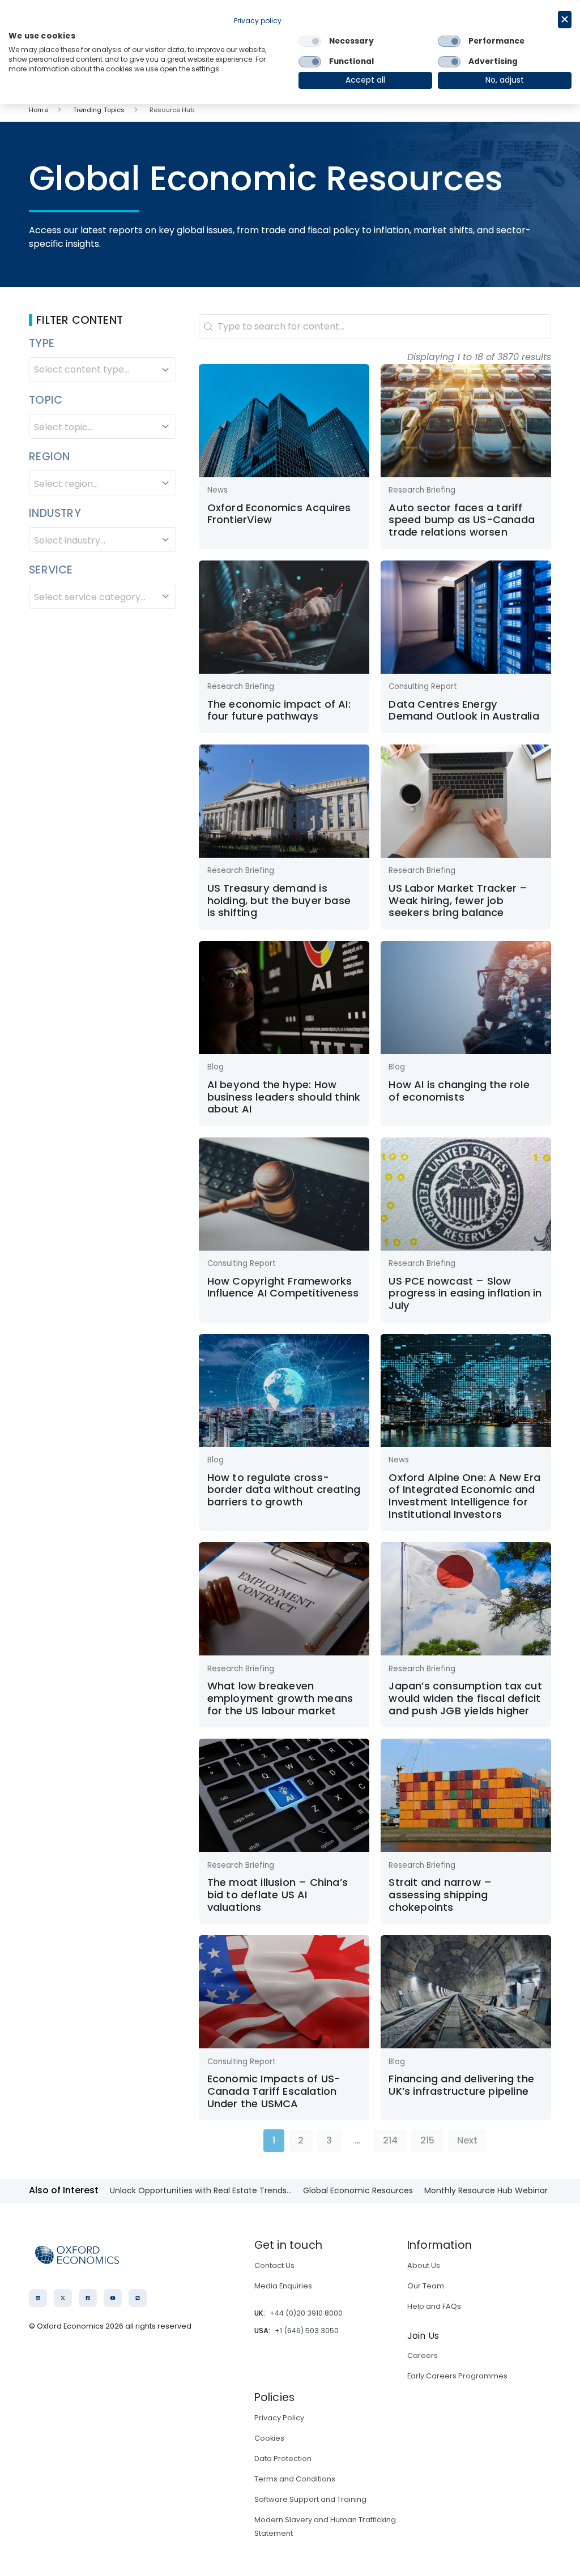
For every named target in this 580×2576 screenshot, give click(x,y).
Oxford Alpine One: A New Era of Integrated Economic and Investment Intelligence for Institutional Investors (464, 1496)
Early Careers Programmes (457, 2376)
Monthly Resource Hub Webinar (486, 2190)
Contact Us (274, 2265)
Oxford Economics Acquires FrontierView (279, 514)
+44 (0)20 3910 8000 (306, 2313)
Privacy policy (258, 21)
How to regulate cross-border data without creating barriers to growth (284, 1490)
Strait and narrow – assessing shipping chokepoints (440, 1894)
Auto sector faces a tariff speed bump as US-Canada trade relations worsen (462, 520)
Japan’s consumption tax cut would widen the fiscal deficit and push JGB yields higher (465, 1698)
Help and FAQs (434, 2306)
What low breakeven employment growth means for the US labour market (280, 1698)
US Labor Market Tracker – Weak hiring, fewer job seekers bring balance (458, 900)
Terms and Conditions (295, 2479)
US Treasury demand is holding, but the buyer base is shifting (279, 900)
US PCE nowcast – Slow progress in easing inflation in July (465, 1293)
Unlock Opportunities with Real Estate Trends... (201, 2190)
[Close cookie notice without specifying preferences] (565, 20)
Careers (423, 2355)
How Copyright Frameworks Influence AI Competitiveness (283, 1287)
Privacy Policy (279, 2418)
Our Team (426, 2286)
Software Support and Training (310, 2499)
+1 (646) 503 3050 (307, 2331)
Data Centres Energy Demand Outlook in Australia (464, 710)
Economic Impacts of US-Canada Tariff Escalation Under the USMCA (274, 2091)
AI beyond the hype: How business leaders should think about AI (284, 1097)
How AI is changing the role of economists (459, 1091)
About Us (424, 2265)
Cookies (269, 2438)
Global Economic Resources (358, 2190)
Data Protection (283, 2459)
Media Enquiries (283, 2286)
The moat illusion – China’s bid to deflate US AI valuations (278, 1894)
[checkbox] (310, 41)
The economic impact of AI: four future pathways (279, 710)
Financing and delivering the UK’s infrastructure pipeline (461, 2085)
